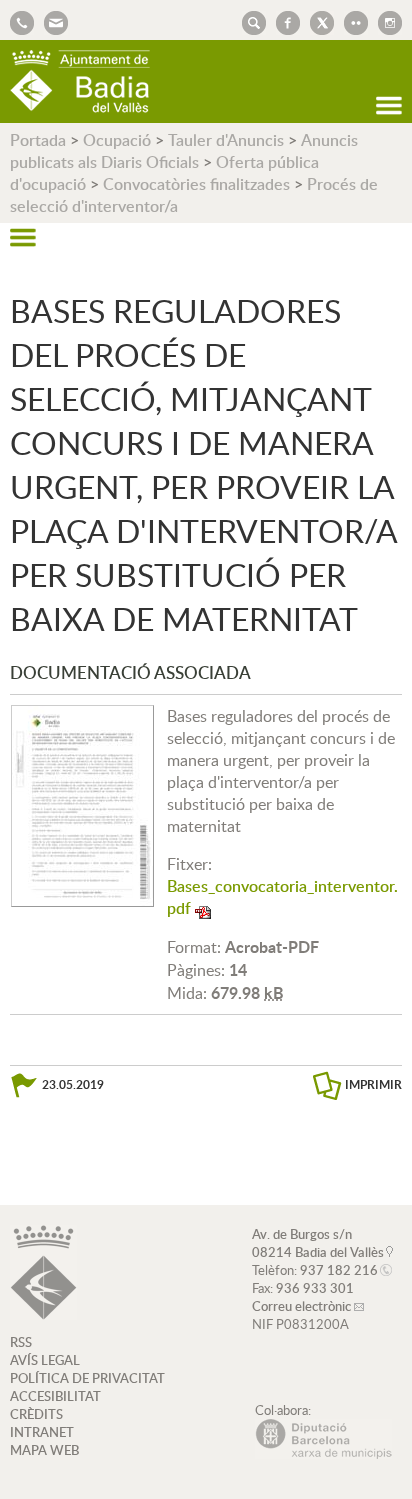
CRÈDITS (36, 1414)
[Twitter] (317, 21)
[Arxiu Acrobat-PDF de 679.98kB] (82, 804)
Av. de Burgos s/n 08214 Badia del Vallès (318, 1243)
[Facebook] (283, 21)
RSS (21, 1342)
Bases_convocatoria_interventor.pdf (282, 897)
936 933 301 (315, 1288)
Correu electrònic (301, 1306)
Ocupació (117, 140)
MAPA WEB (44, 1450)
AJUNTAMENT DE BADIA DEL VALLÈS (80, 81)
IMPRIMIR (373, 1084)
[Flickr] (351, 21)
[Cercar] (249, 21)
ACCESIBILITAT (55, 1396)
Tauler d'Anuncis (226, 140)
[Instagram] (385, 21)
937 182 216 (339, 1270)
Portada (38, 140)
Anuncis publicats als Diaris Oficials (184, 151)
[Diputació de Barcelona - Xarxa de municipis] (323, 1454)
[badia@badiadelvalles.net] (51, 21)
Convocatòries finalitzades (196, 184)
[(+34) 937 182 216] (22, 21)
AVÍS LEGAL (45, 1360)
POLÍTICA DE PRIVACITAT (87, 1378)
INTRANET (42, 1432)
